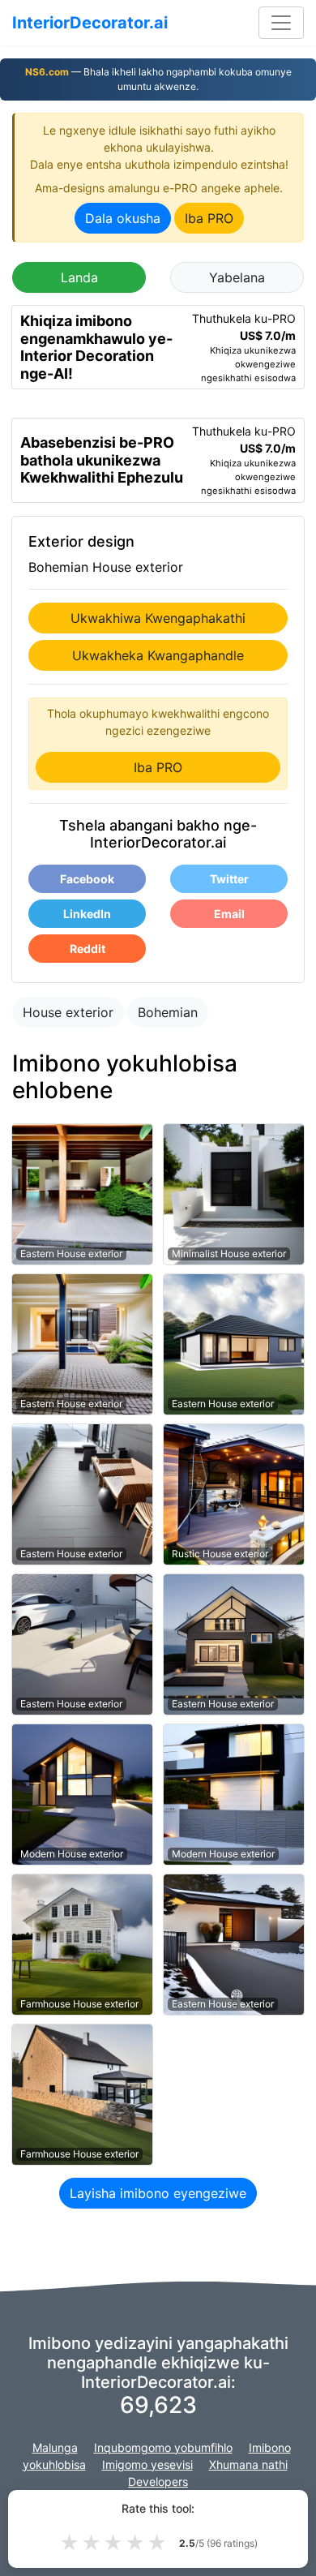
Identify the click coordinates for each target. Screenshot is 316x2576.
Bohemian (168, 1012)
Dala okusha (123, 218)
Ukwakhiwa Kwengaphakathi (158, 618)
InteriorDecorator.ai (90, 23)
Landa (79, 277)
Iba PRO (209, 218)
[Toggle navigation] (281, 23)
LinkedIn (87, 914)
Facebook (87, 879)
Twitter (229, 879)
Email (229, 914)
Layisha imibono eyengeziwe (158, 2193)
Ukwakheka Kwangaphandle (158, 655)
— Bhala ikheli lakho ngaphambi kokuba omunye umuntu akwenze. (158, 79)
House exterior (68, 1012)
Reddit (88, 949)
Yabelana (237, 277)
